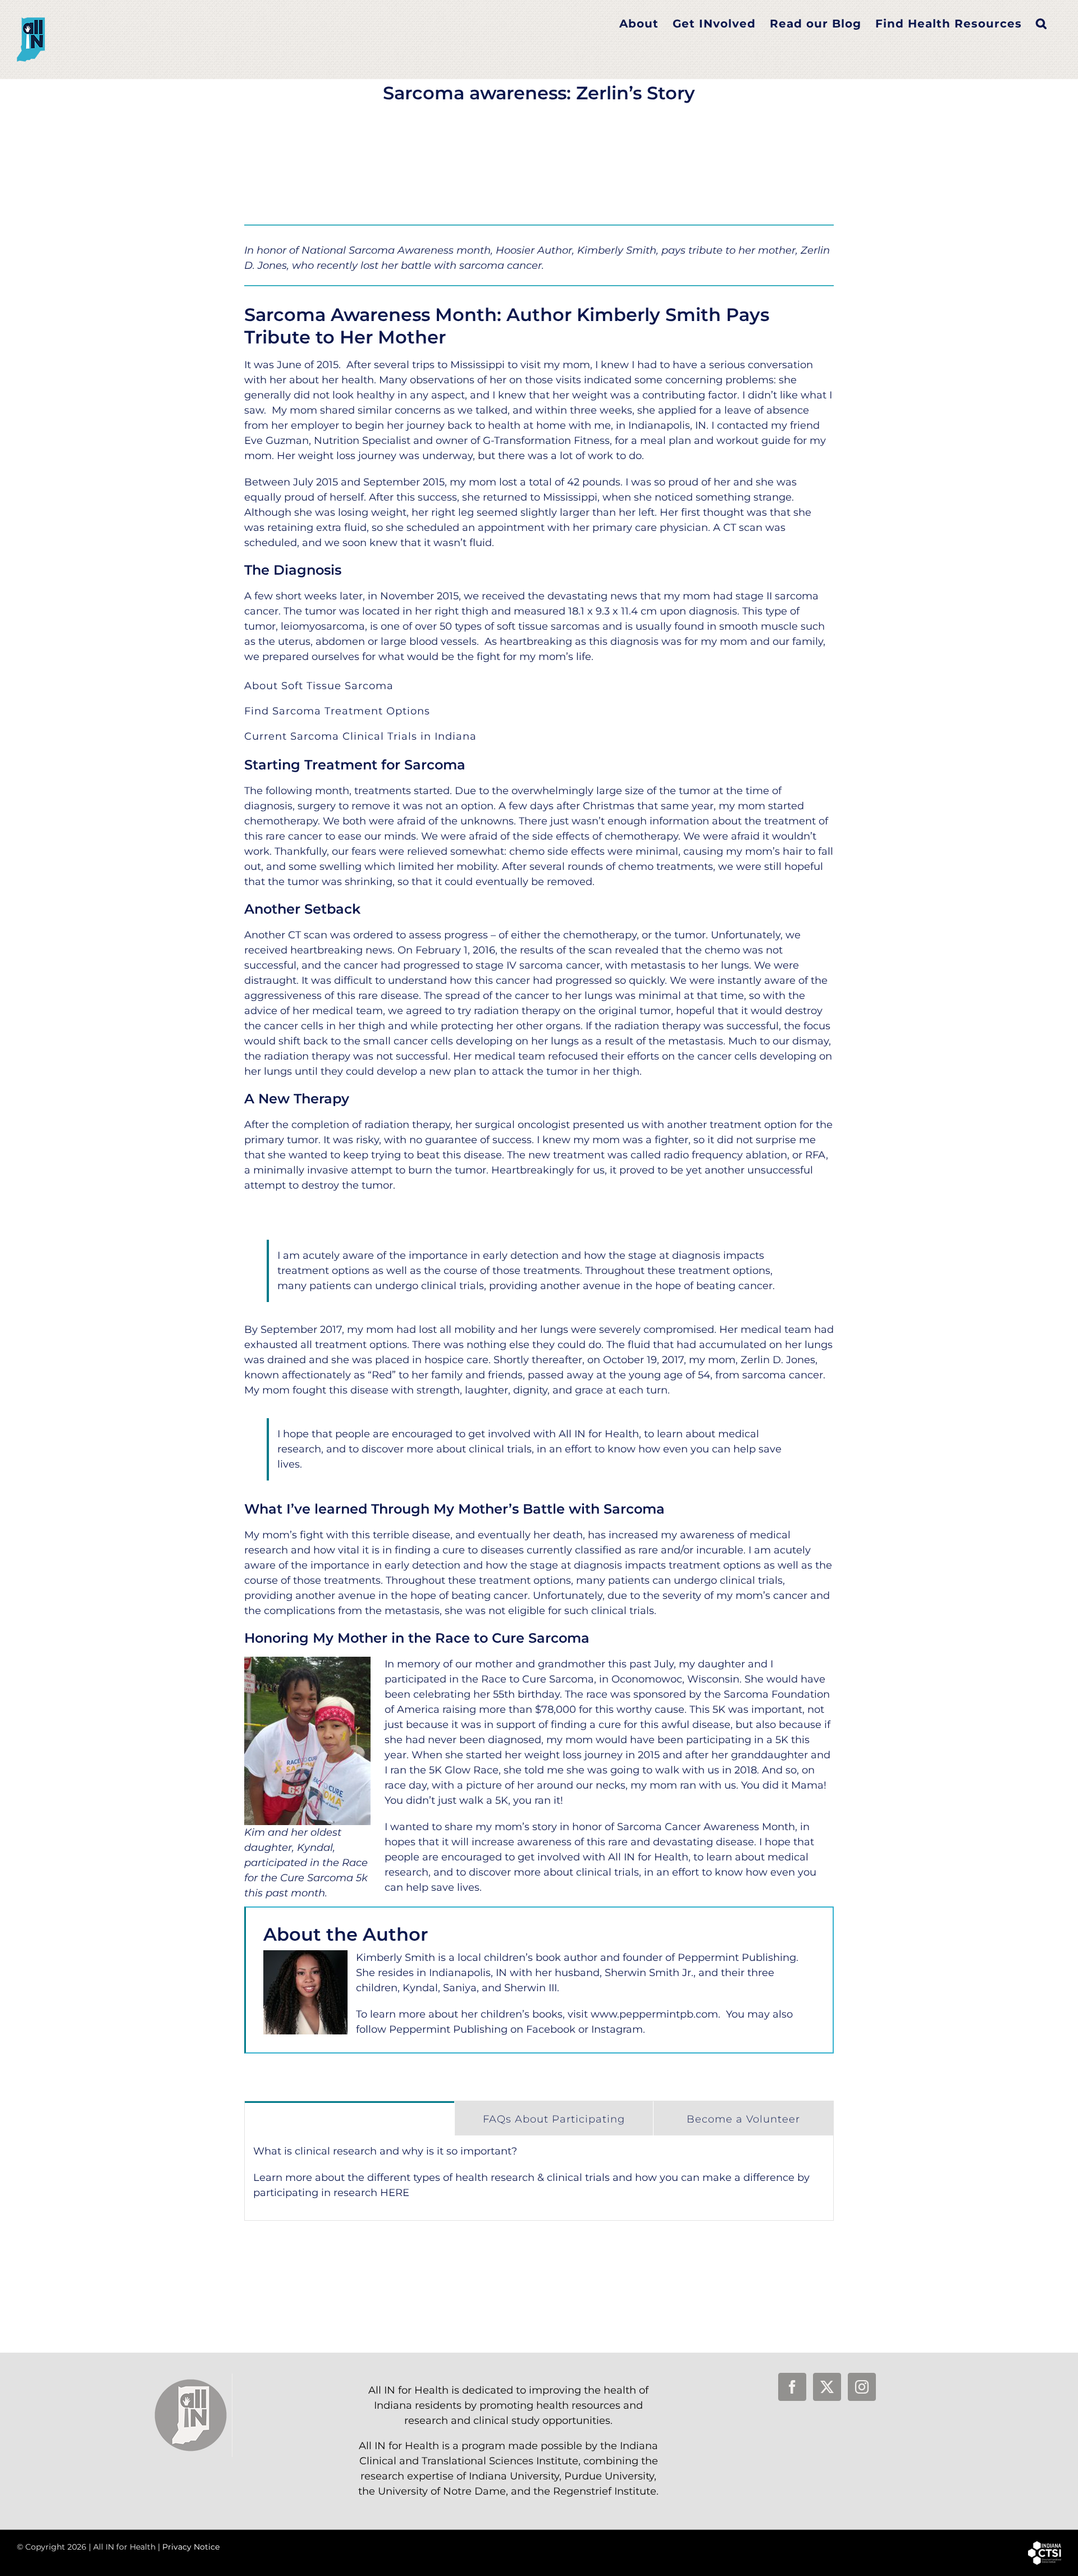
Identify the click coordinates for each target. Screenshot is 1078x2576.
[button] (1042, 24)
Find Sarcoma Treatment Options (337, 711)
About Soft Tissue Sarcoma (319, 686)
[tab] (350, 2118)
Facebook (551, 2029)
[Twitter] (827, 2387)
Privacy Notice (191, 2547)
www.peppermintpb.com (654, 2014)
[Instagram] (862, 2387)
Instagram (617, 2029)
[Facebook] (792, 2387)
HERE (395, 2193)
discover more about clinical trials (554, 1872)
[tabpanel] (539, 2178)
